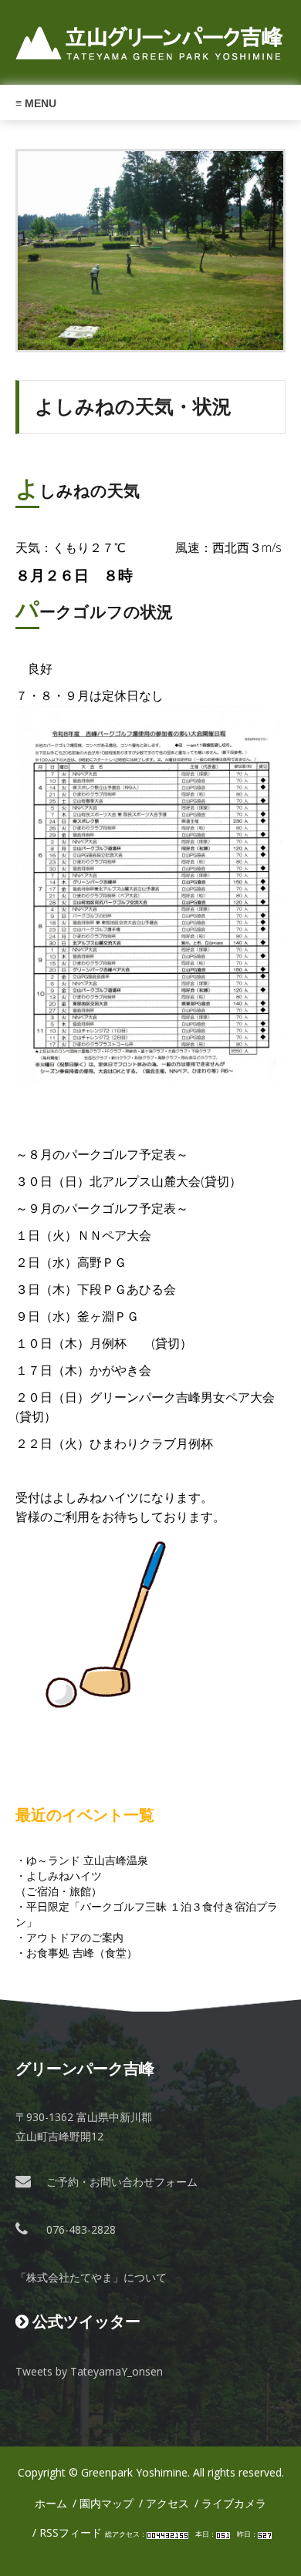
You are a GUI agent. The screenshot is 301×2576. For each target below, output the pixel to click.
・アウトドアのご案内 (69, 1937)
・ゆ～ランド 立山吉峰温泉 (82, 1860)
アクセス (167, 2503)
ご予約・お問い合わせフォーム (122, 2182)
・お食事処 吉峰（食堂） (76, 1953)
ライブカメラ (234, 2503)
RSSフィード (71, 2532)
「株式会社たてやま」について (91, 2277)
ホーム (51, 2503)
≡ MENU (36, 103)
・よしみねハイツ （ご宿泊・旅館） (59, 1883)
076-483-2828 (81, 2229)
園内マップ (107, 2503)
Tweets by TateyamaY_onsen (89, 2371)
